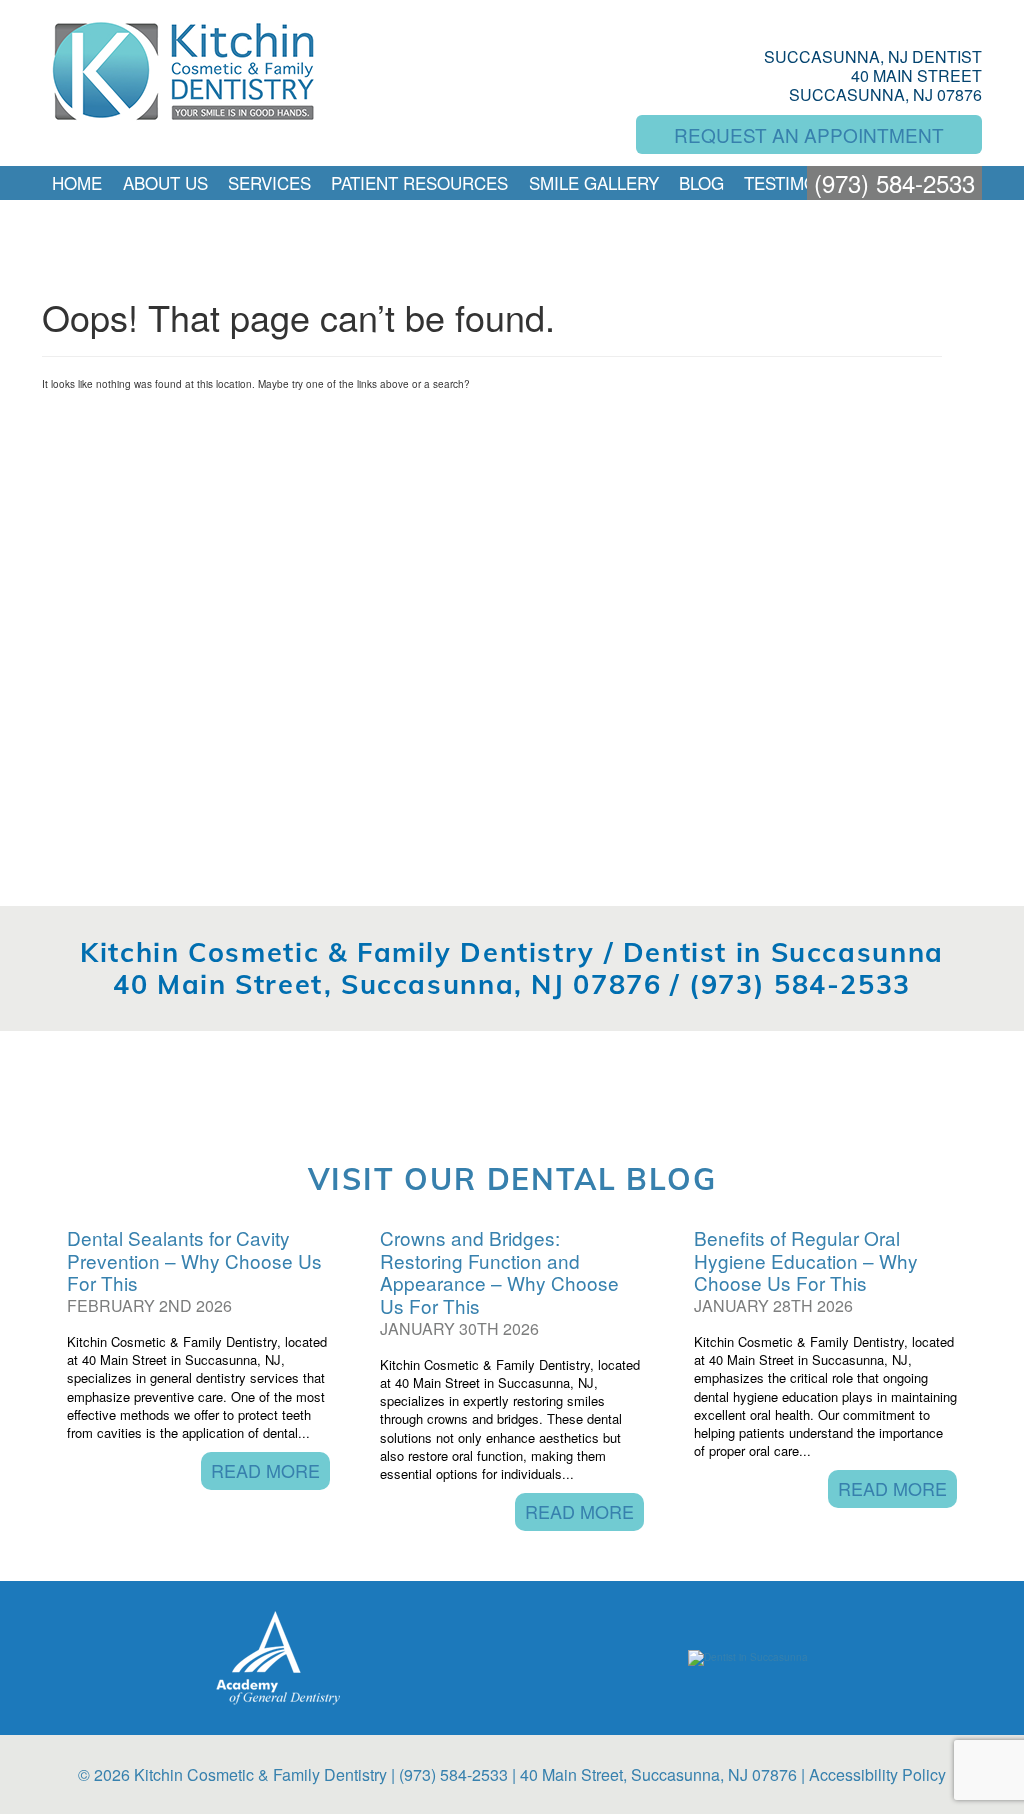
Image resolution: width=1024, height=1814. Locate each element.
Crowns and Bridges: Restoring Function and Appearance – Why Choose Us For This (499, 1271)
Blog (701, 182)
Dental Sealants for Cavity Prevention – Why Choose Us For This (194, 1260)
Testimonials (804, 182)
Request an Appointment (809, 134)
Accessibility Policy (877, 1774)
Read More (265, 1470)
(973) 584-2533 (894, 183)
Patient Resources (419, 182)
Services (269, 182)
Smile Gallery (594, 182)
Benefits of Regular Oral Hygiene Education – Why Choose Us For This (806, 1260)
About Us (165, 182)
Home (77, 182)
